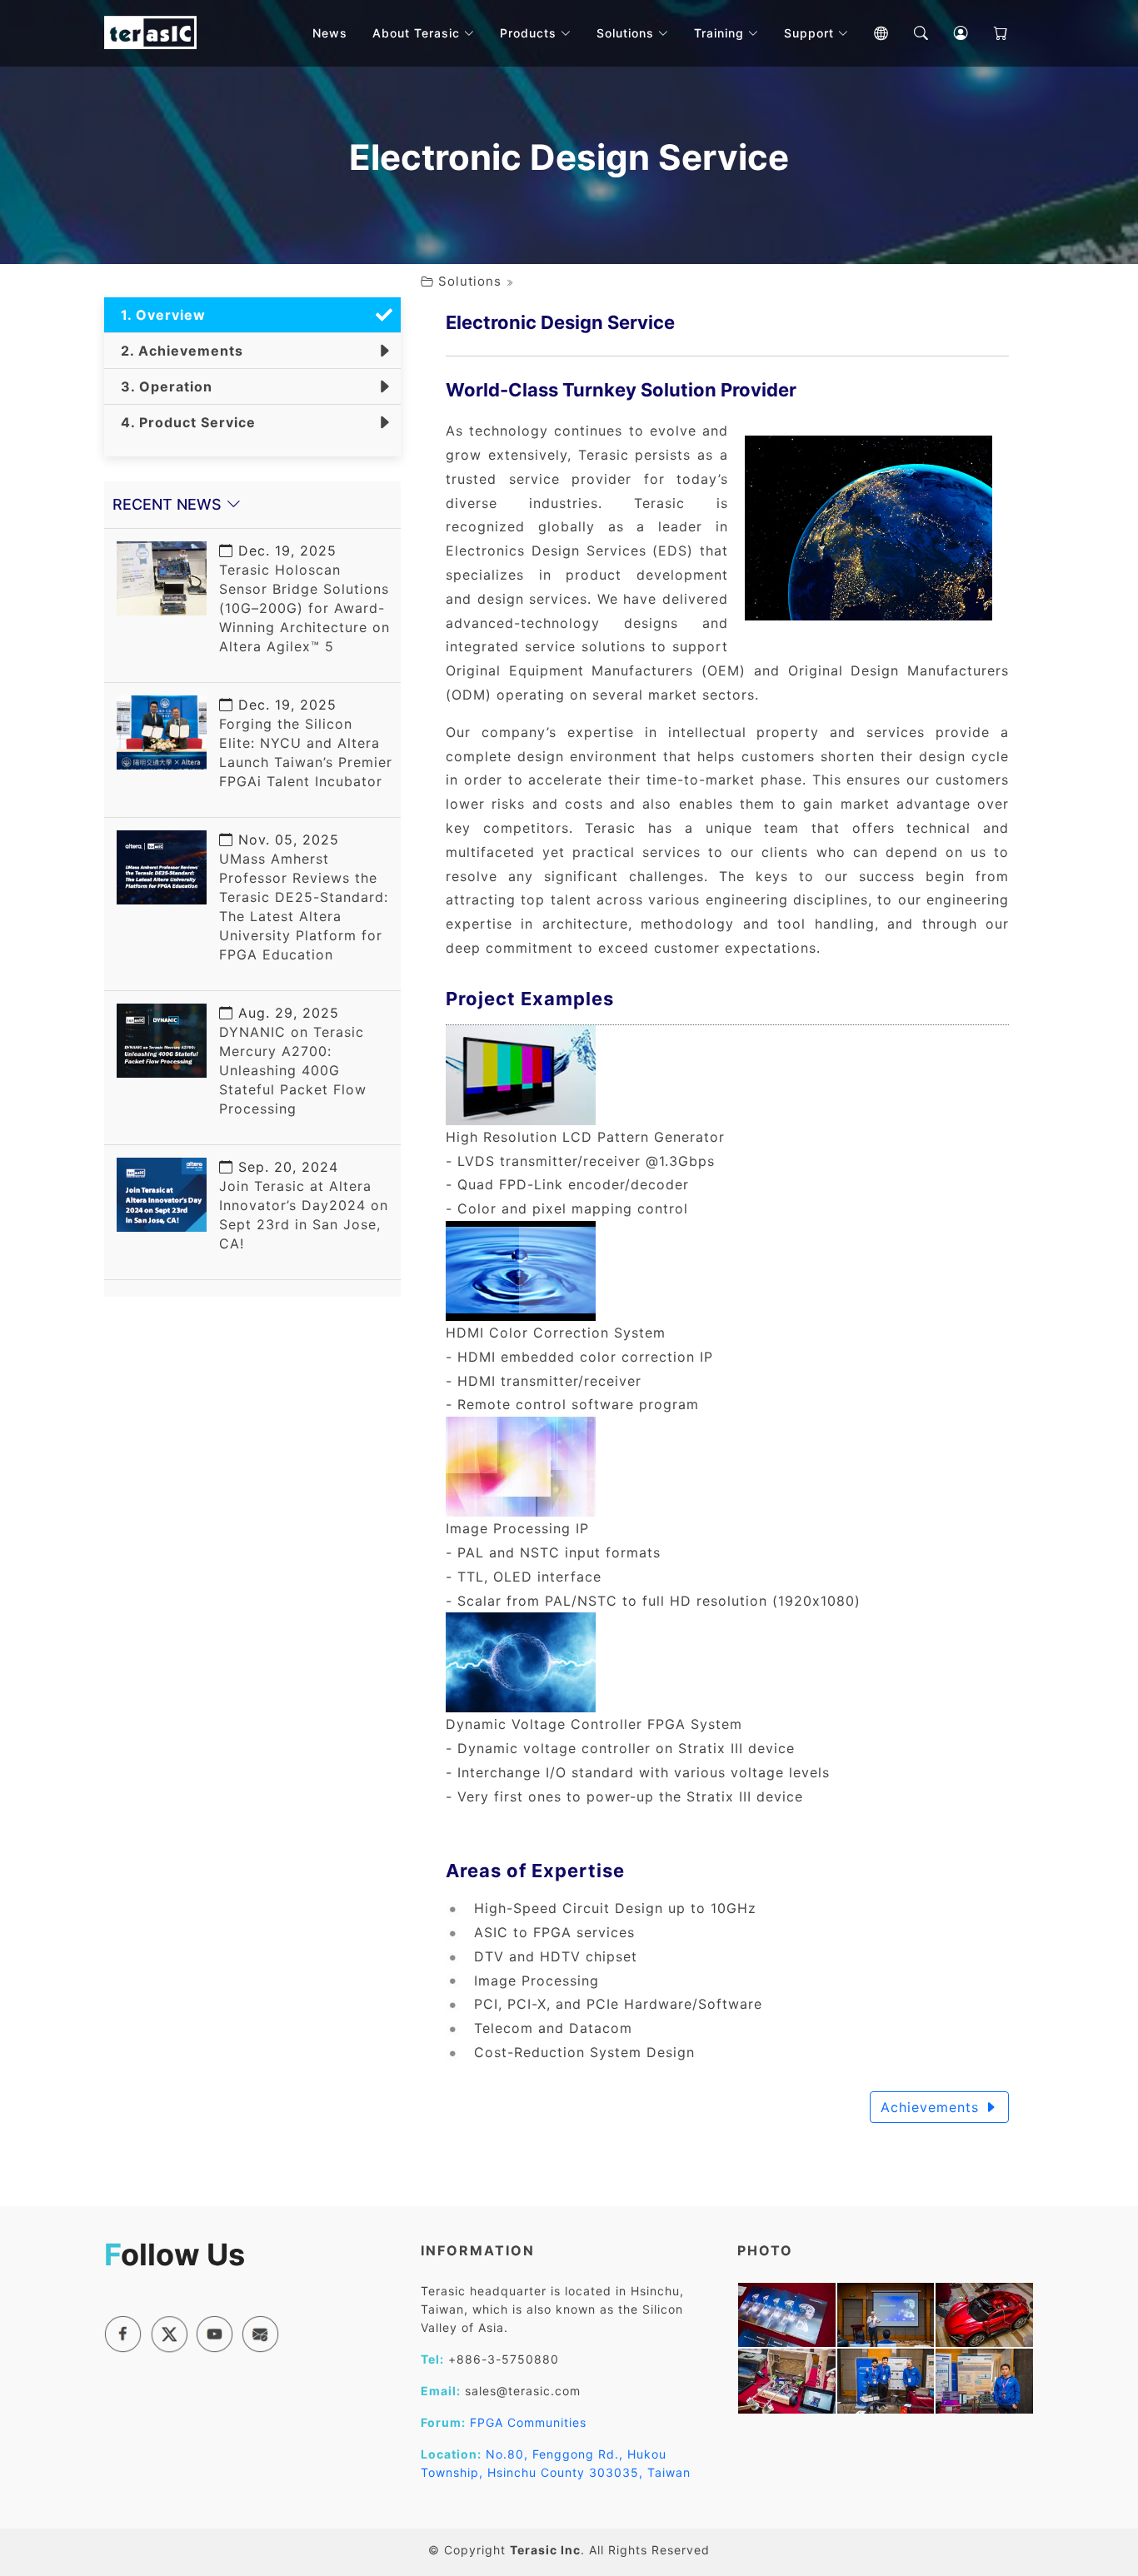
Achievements (932, 2107)
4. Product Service (184, 422)
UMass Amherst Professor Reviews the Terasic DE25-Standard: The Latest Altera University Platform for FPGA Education (304, 897)
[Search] (909, 33)
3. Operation (162, 386)
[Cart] (989, 33)
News (330, 33)
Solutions (470, 281)
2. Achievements (178, 351)
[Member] (949, 33)
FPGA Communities (528, 2422)
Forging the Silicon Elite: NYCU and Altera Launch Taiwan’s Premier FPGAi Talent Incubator (306, 743)
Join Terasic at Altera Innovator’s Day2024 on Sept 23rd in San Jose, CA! (304, 1205)
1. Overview (159, 315)
